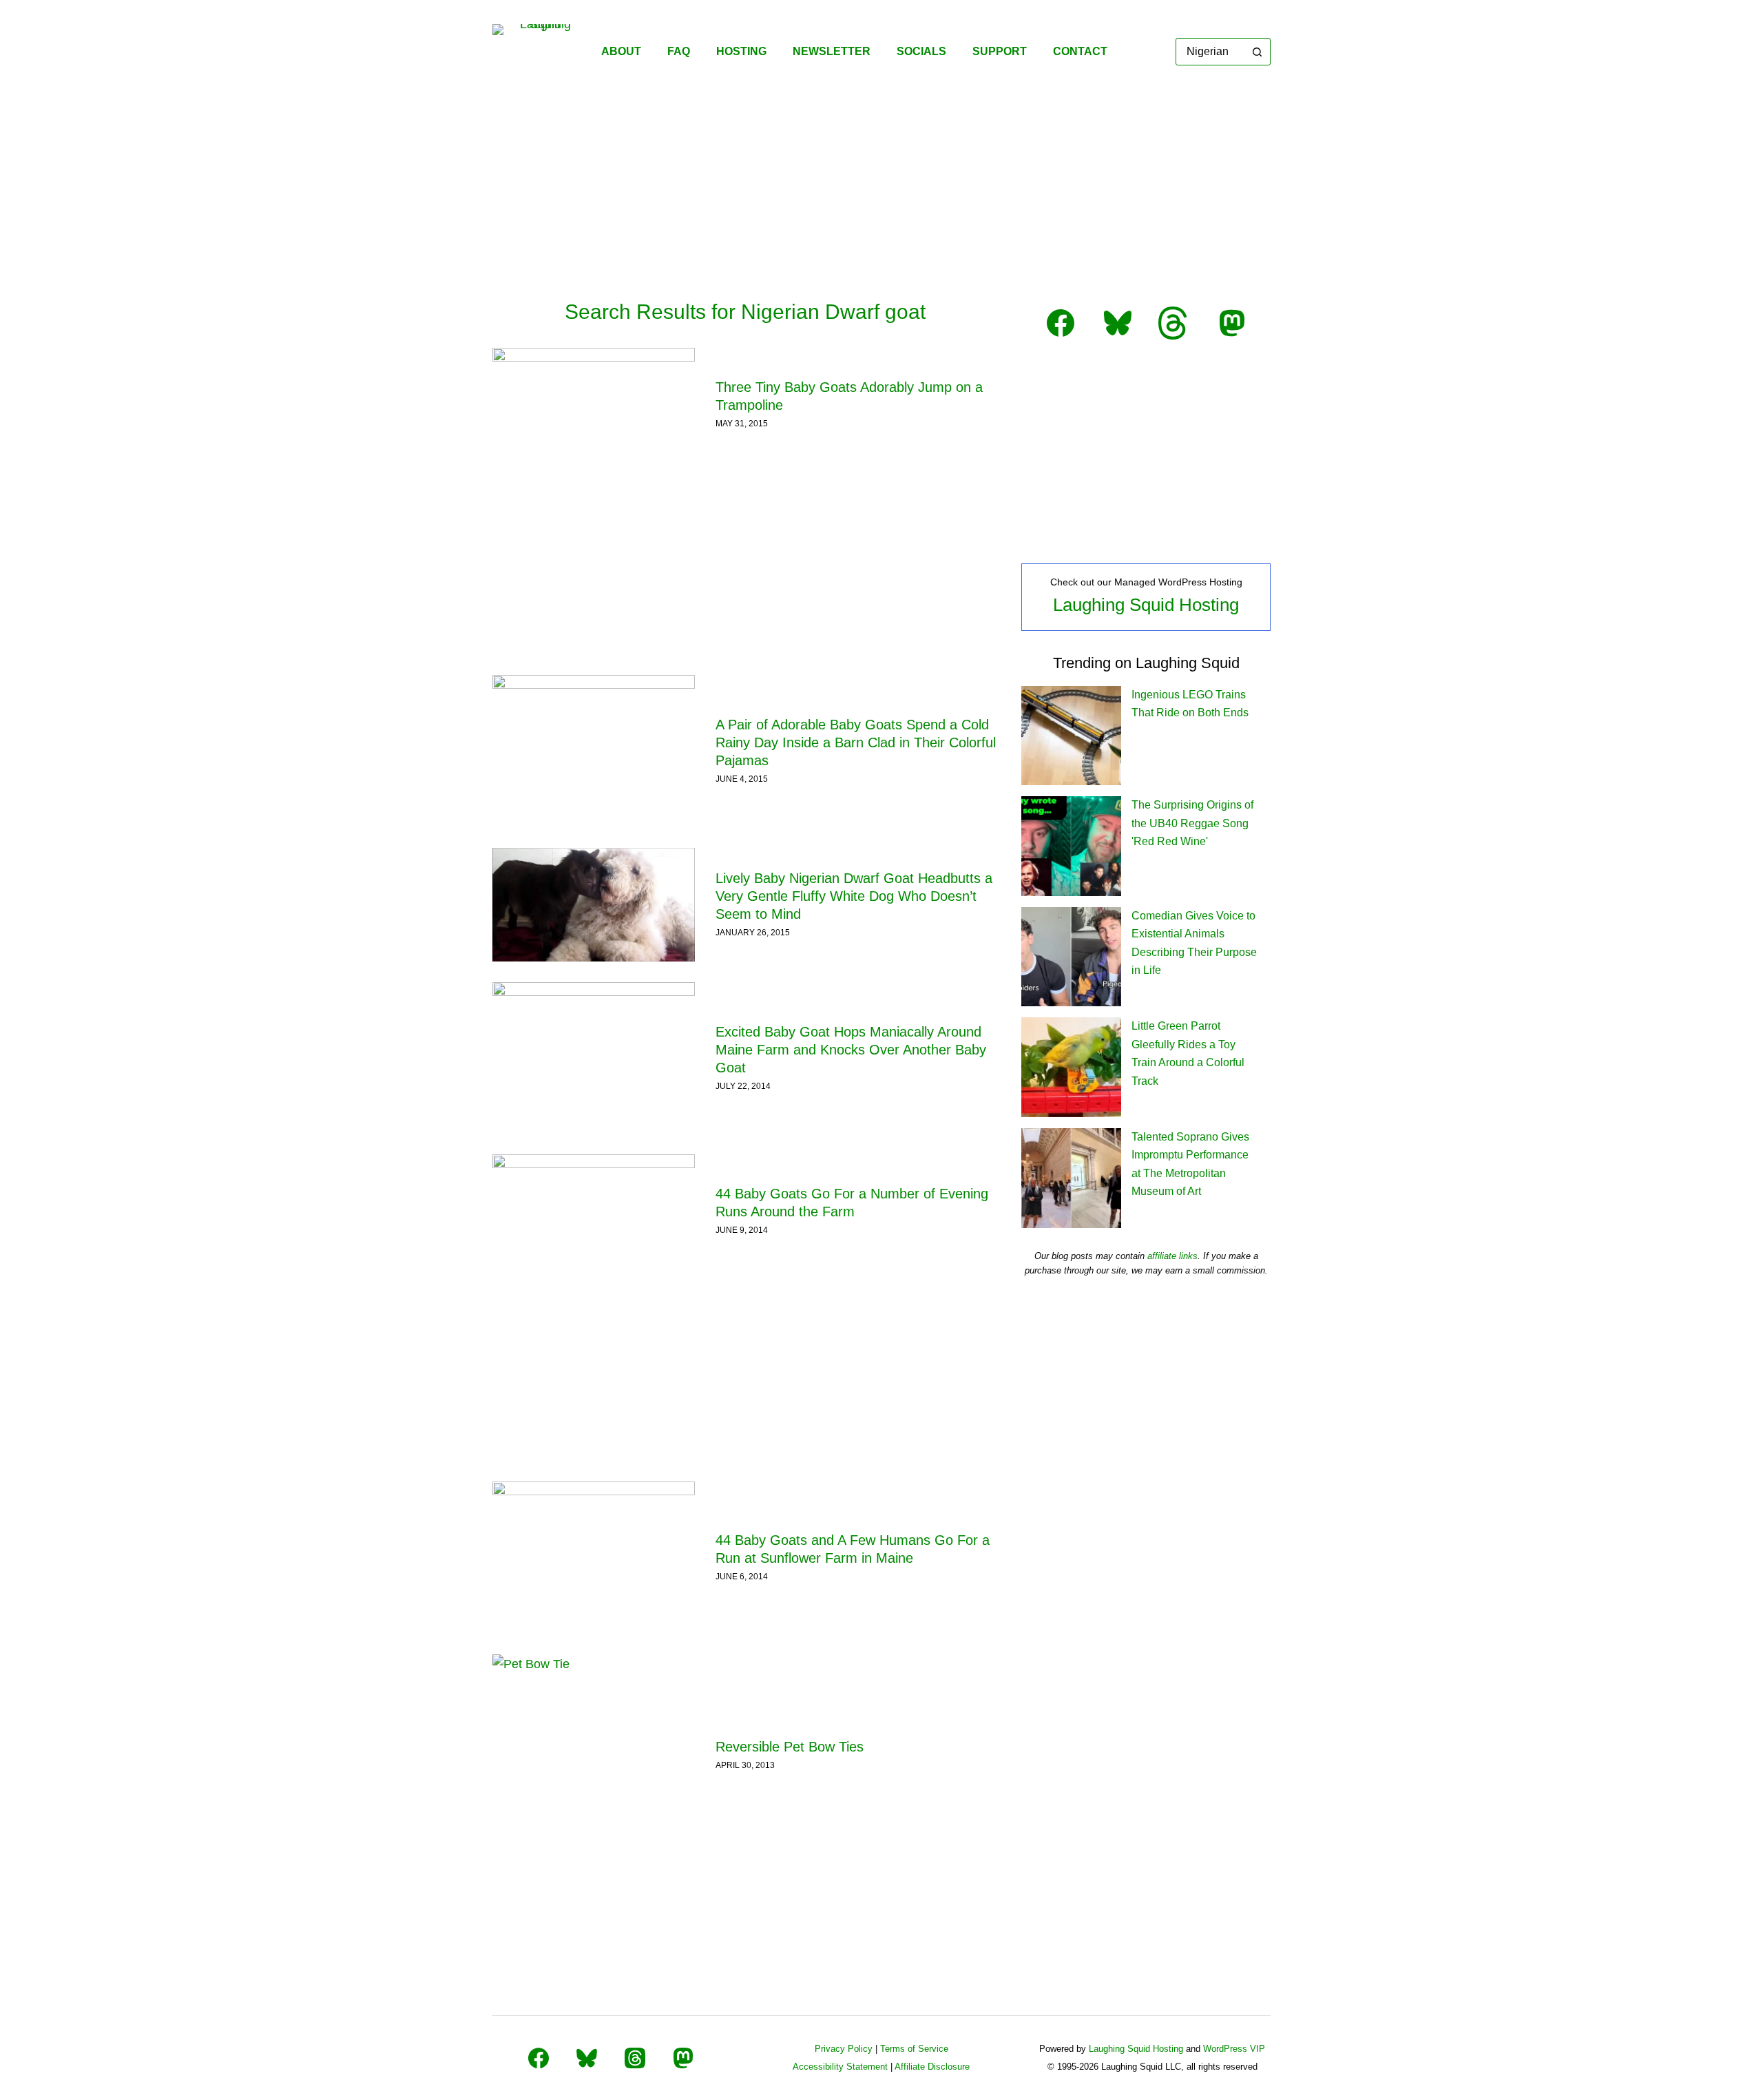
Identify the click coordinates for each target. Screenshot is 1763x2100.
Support (1000, 51)
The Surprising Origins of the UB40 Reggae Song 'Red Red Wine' (1192, 823)
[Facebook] (539, 2058)
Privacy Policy (844, 2049)
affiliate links (1172, 1256)
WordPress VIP (1234, 2049)
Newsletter (832, 51)
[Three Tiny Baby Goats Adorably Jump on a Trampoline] (594, 405)
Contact (1080, 51)
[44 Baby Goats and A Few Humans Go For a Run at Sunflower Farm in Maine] (594, 1557)
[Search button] (1257, 52)
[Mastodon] (683, 2058)
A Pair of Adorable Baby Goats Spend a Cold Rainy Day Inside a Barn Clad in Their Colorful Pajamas (856, 742)
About (621, 51)
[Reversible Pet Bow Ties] (594, 1756)
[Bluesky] (587, 2058)
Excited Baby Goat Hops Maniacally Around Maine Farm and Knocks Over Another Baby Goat (851, 1050)
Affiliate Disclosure (932, 2067)
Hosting (741, 51)
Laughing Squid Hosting (1146, 605)
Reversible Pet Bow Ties (790, 1747)
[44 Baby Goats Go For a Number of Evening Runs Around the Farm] (594, 1211)
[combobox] (1210, 52)
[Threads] (635, 2058)
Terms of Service (914, 2049)
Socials (921, 51)
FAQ (679, 51)
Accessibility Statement (840, 2067)
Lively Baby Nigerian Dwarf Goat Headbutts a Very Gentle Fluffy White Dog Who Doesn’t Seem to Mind (854, 896)
